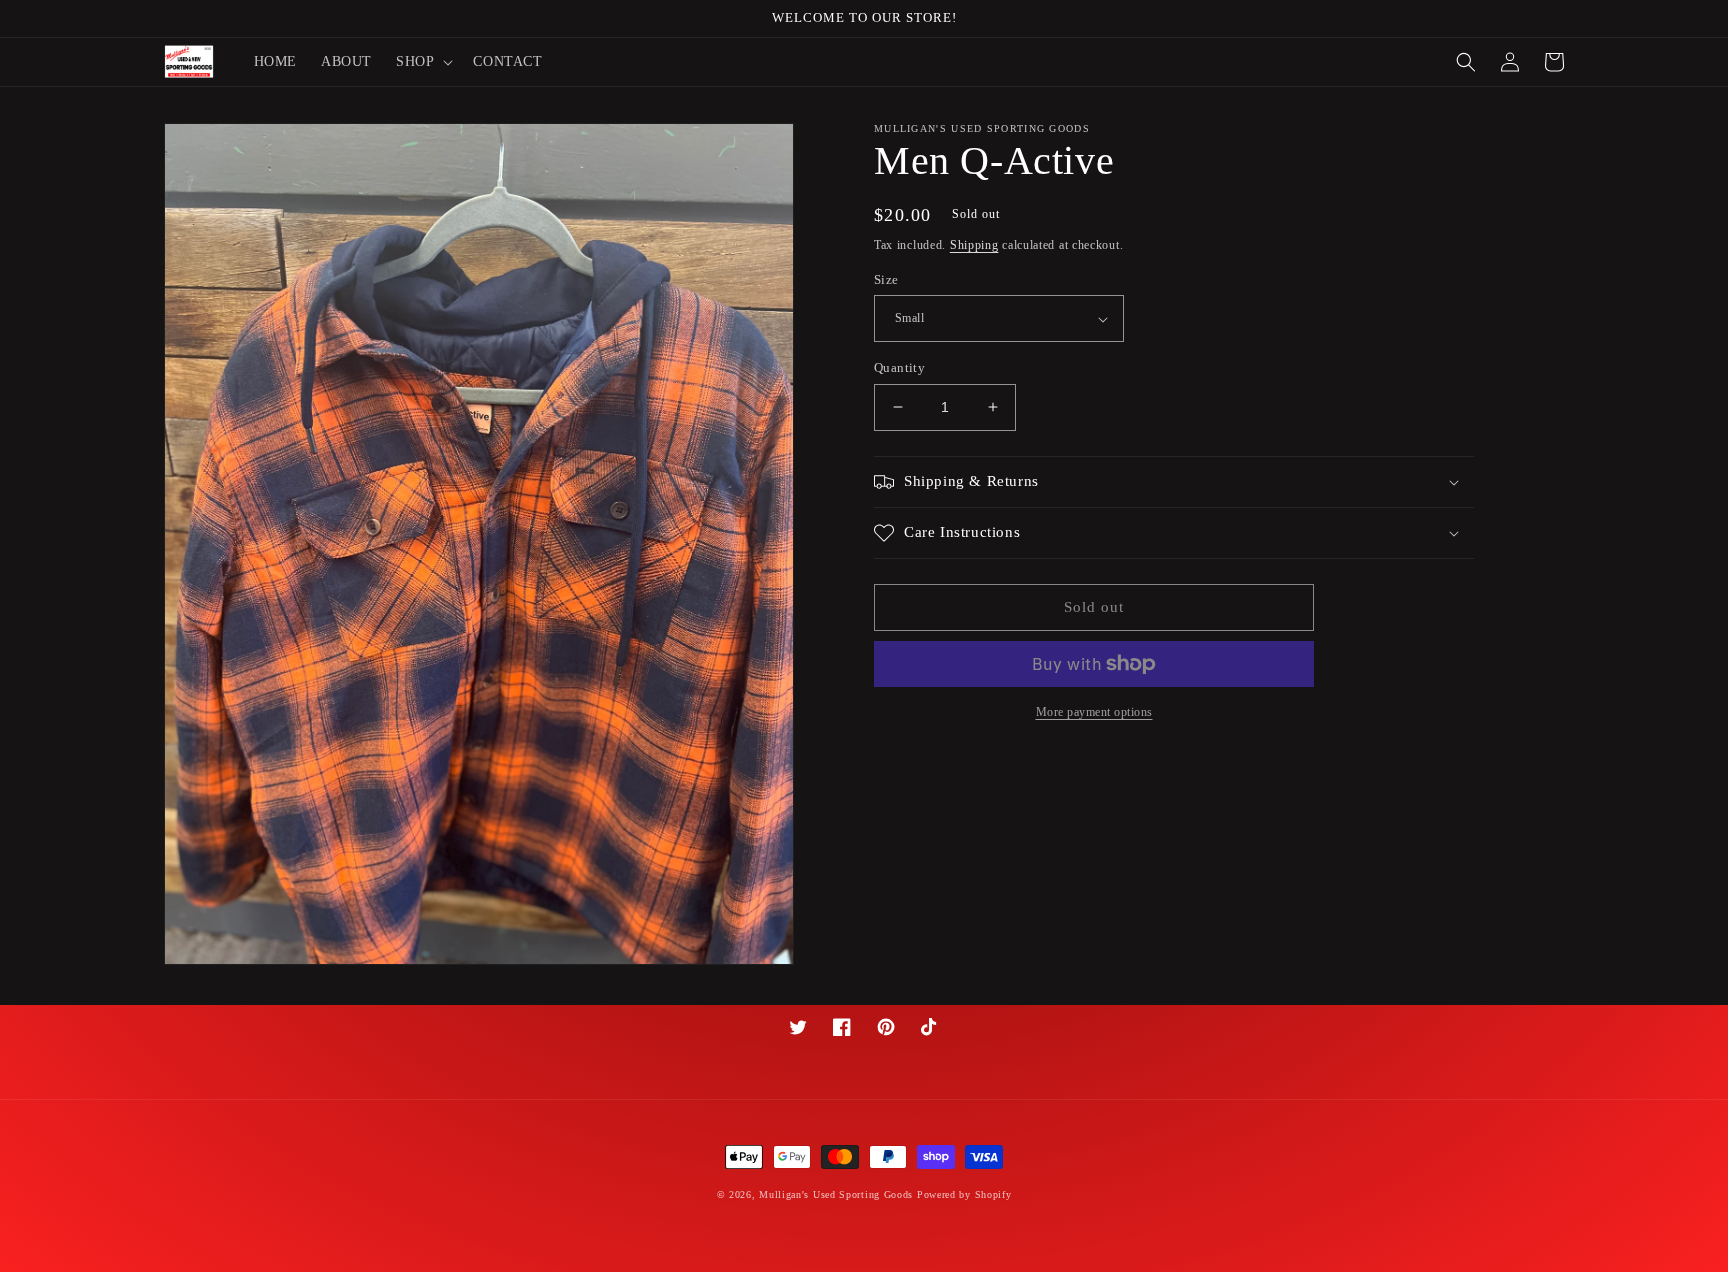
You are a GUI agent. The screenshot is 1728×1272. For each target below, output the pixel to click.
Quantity (899, 367)
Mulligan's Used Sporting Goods (836, 1194)
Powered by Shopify (964, 1194)
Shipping (974, 245)
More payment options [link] (1094, 712)
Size (886, 279)
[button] (422, 62)
